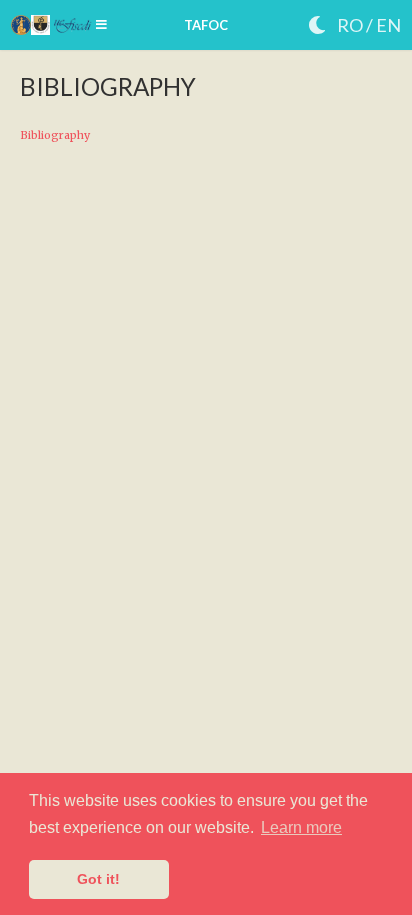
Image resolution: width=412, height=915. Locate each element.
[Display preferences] (317, 25)
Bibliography (55, 135)
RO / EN (369, 25)
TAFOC (206, 25)
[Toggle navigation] (101, 25)
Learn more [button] (301, 827)
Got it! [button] (98, 879)
